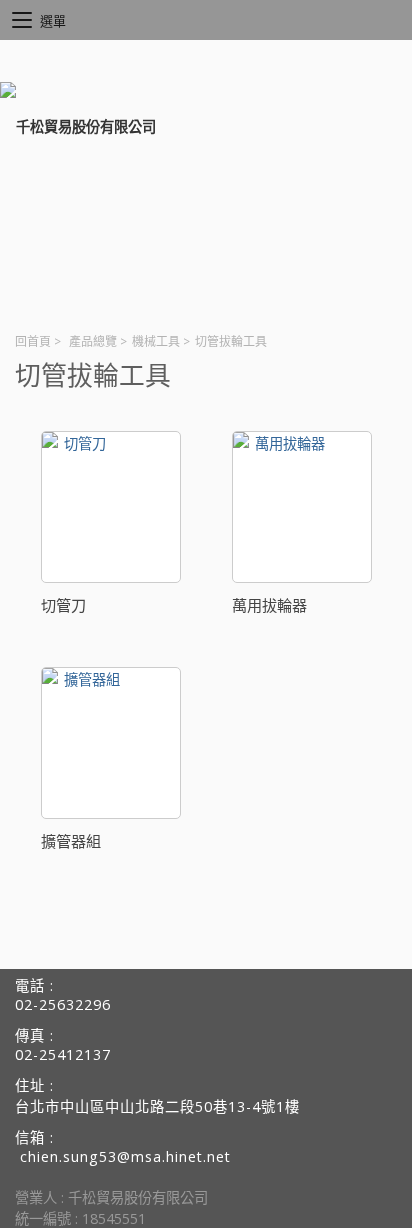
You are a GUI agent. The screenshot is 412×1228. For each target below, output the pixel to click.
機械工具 (156, 341)
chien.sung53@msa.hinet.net (125, 1156)
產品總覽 (93, 341)
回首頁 (33, 341)
